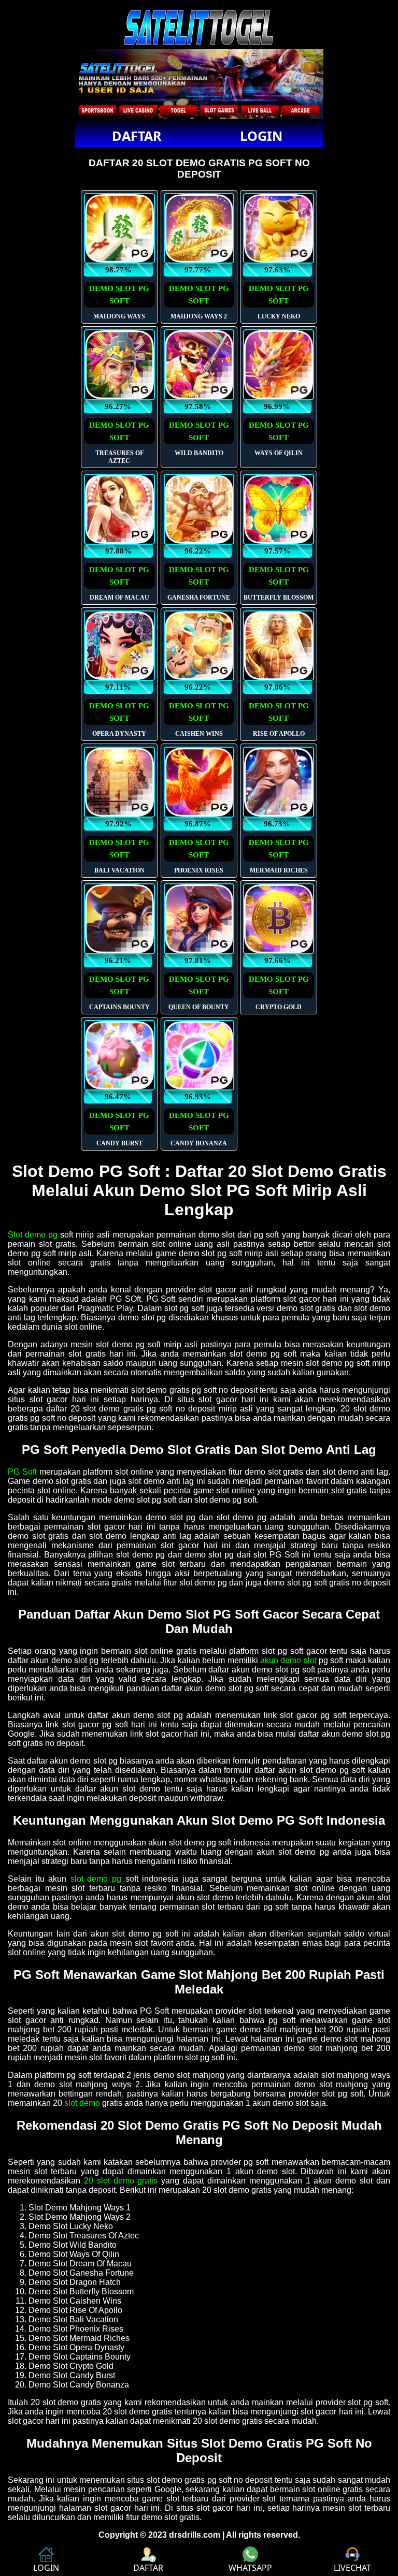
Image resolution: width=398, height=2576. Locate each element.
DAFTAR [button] (137, 136)
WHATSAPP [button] (250, 2568)
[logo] (199, 44)
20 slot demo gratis (121, 2181)
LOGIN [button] (261, 136)
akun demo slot (288, 1660)
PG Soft (22, 1472)
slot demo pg (96, 1879)
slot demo (82, 2103)
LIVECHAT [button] (352, 2568)
